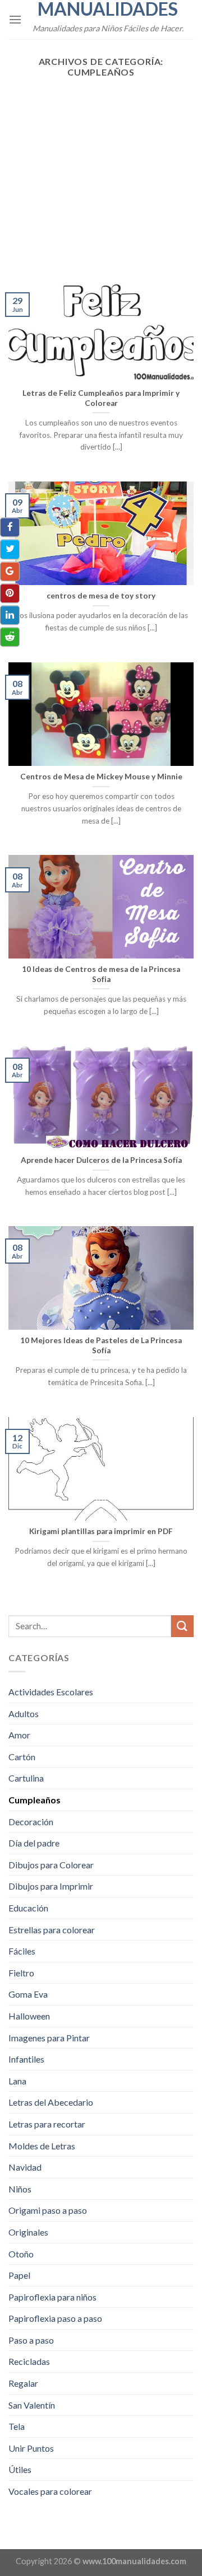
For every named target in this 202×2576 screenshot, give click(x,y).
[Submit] (182, 1626)
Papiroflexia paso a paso (55, 2318)
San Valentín (32, 2405)
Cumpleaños (35, 1800)
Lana (17, 2081)
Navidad (25, 2167)
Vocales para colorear (50, 2491)
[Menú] (15, 19)
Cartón (22, 1757)
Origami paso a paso (48, 2210)
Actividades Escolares (51, 1692)
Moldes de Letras (42, 2146)
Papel (19, 2275)
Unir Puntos (31, 2448)
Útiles (20, 2469)
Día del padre (34, 1843)
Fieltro (21, 1973)
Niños (20, 2189)
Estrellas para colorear (52, 1930)
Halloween (29, 2016)
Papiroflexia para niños (52, 2297)
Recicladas (29, 2361)
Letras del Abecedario (51, 2102)
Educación (28, 1908)
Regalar (23, 2383)
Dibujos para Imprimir (51, 1886)
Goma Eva (28, 1994)
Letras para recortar (47, 2124)
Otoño (21, 2254)
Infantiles (26, 2059)
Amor (19, 1735)
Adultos (24, 1714)
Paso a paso (31, 2340)
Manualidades (108, 9)
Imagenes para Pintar (49, 2038)
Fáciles (22, 1951)
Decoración (31, 1822)
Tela (17, 2426)
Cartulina (26, 1778)
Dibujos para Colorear (51, 1865)
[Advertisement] (101, 174)
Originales (28, 2232)
